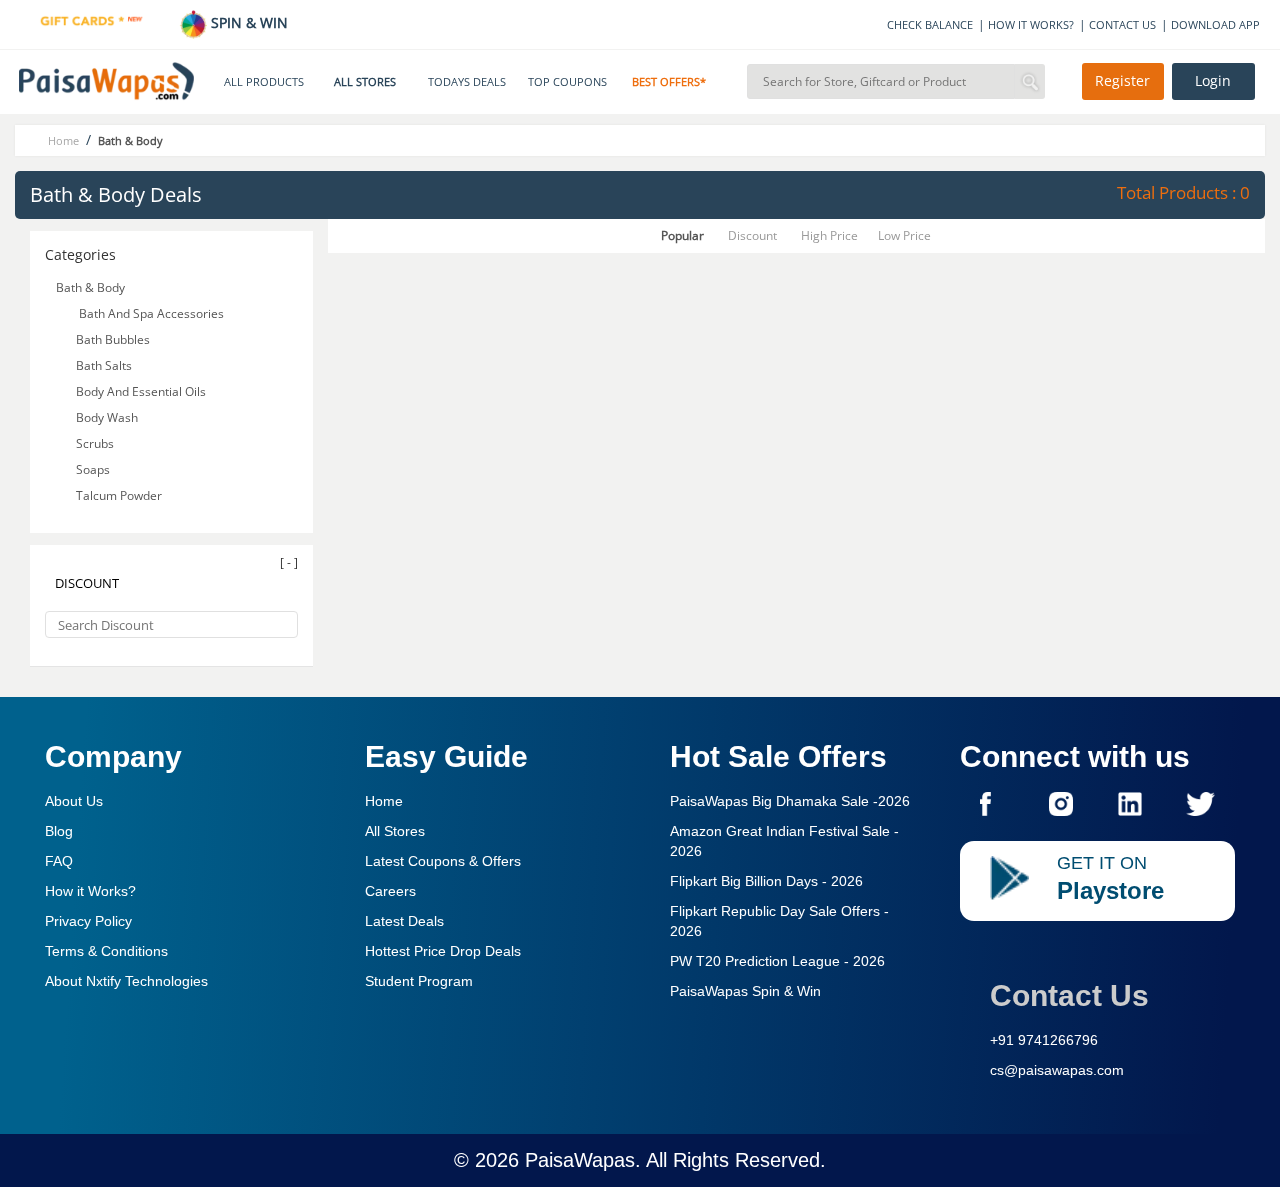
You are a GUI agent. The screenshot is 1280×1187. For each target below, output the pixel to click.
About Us (74, 801)
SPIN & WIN (247, 22)
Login (1213, 81)
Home (384, 801)
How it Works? (90, 891)
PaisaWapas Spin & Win (745, 991)
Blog (59, 831)
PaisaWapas (580, 1160)
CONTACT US (1122, 24)
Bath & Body (90, 287)
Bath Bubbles (114, 339)
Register (1122, 81)
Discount (752, 235)
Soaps (94, 469)
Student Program (419, 981)
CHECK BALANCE (930, 24)
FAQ (59, 861)
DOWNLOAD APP (1215, 24)
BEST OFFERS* (669, 82)
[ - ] (289, 562)
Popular (682, 235)
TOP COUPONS (567, 82)
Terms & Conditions (106, 951)
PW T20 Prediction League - (777, 961)
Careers (390, 891)
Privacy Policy (88, 921)
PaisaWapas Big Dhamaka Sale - (790, 801)
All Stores (395, 831)
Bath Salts (105, 365)
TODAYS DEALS (467, 82)
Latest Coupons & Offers (443, 861)
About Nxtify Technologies (126, 981)
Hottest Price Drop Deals (443, 951)
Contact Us (1069, 995)
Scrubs (96, 443)
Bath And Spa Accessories (150, 313)
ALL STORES (365, 82)
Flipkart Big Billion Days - (766, 881)
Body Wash (108, 417)
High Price (829, 235)
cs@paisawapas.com (1057, 1070)
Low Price (904, 235)
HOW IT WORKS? (1031, 24)
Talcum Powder (120, 495)
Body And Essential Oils (142, 391)
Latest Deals (404, 921)
